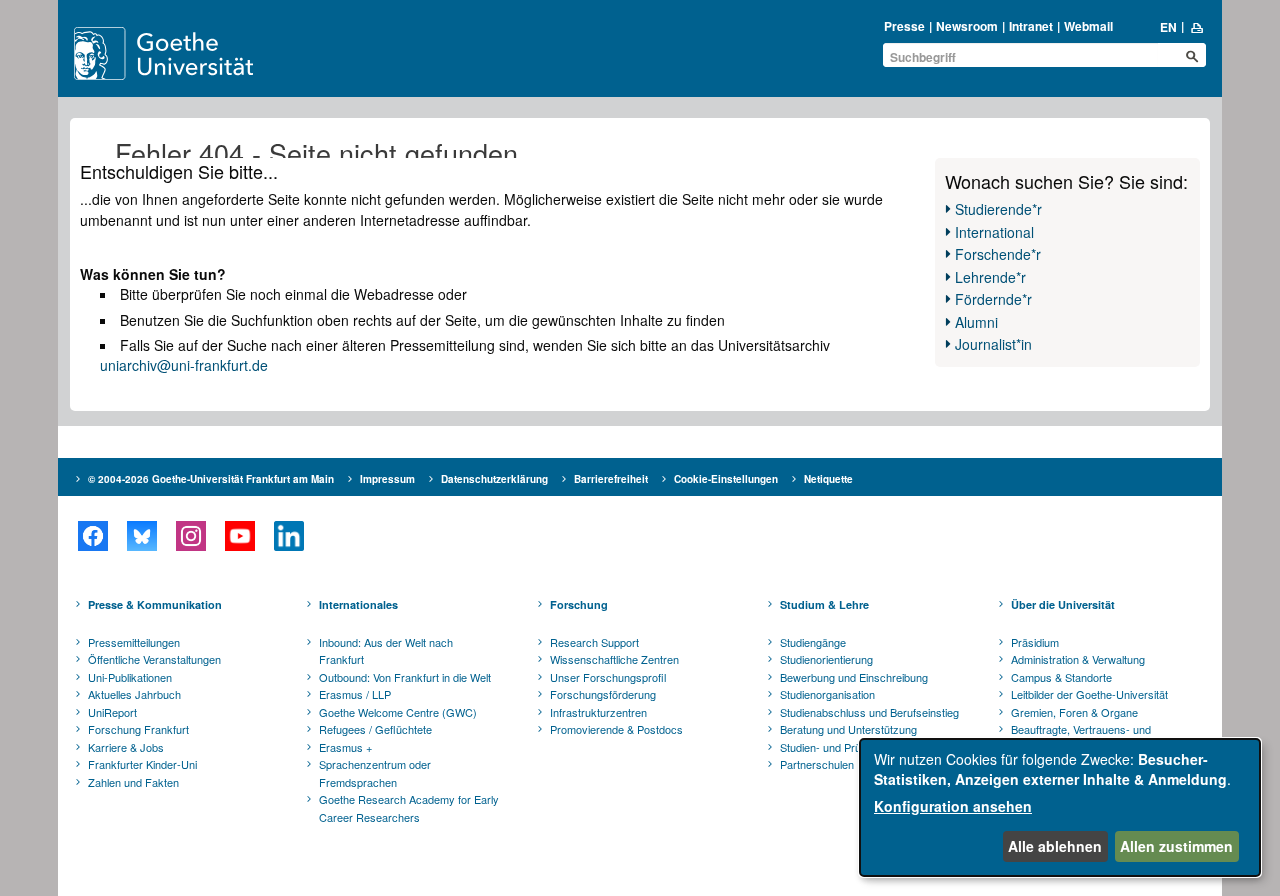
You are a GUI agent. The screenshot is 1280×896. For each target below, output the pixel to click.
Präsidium (1035, 642)
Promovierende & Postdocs (616, 729)
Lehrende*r (990, 277)
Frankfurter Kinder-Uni (142, 764)
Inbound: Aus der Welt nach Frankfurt (386, 651)
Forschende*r (998, 254)
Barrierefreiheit (611, 479)
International (994, 232)
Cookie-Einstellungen (726, 479)
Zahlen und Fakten (133, 782)
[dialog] (1060, 807)
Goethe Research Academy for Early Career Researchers (409, 808)
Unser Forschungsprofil (608, 677)
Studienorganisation (827, 694)
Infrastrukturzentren (598, 712)
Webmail (1088, 26)
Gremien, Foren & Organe (1074, 712)
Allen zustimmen (1176, 846)
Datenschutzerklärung (494, 479)
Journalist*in (993, 344)
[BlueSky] (141, 536)
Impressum (387, 479)
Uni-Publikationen (130, 677)
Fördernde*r (993, 299)
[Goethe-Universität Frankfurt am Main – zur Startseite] (187, 53)
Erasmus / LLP (355, 694)
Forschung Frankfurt (138, 729)
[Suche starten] (1192, 56)
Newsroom (967, 26)
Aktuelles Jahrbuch (134, 694)
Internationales (358, 604)
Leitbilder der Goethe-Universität (1089, 694)
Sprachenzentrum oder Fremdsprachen (375, 773)
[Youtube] (239, 536)
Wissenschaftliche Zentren (614, 659)
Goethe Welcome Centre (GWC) (398, 712)
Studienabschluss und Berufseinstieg (869, 712)
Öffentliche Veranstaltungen (154, 659)
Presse (904, 26)
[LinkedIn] (288, 536)
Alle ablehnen (1055, 846)
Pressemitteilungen (134, 642)
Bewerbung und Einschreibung (854, 677)
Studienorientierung (826, 659)
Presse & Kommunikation (155, 604)
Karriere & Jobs (126, 747)
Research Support (594, 642)
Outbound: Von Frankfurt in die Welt (405, 677)
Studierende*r (998, 209)
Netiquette (828, 479)
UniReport (112, 712)
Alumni (976, 322)
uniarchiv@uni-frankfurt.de (184, 365)
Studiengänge (813, 642)
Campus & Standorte (1061, 677)
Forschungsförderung (603, 694)
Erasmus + (345, 747)
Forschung (579, 604)
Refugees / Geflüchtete (375, 729)
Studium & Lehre (824, 604)
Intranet (1031, 26)
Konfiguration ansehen (953, 806)
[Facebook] (92, 536)
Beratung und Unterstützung (848, 729)
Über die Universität (1063, 604)
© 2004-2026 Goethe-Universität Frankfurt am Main (211, 479)
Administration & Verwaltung (1078, 659)
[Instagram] (190, 536)
